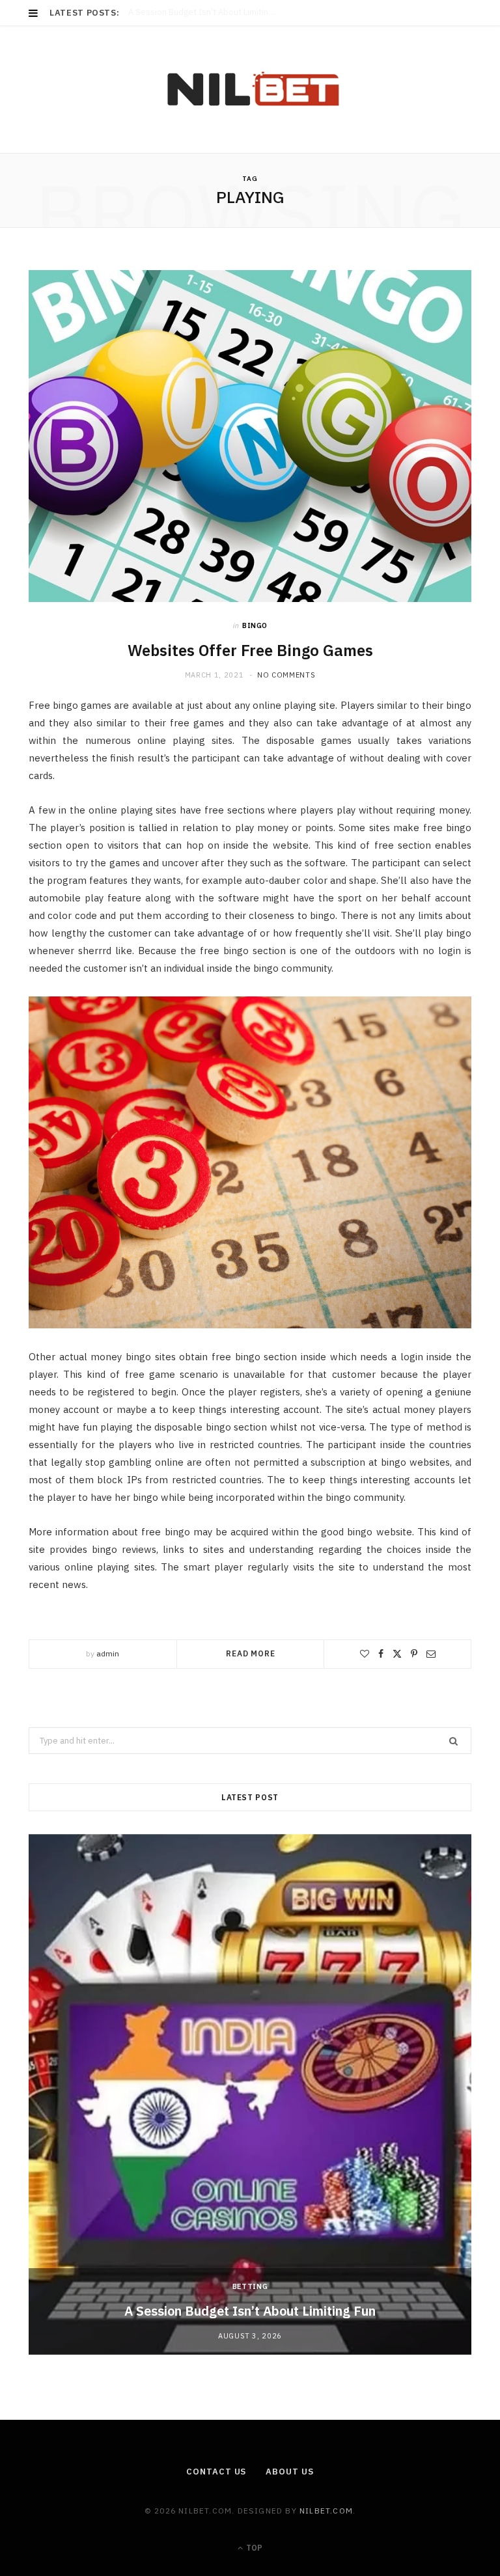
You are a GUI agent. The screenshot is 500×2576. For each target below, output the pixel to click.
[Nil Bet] (250, 89)
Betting (250, 2286)
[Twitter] (397, 1654)
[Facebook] (381, 1654)
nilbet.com (326, 2511)
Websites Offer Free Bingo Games (250, 650)
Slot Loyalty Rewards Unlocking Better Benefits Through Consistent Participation (241, 12)
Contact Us (216, 2472)
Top (253, 2548)
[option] (250, 2094)
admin (108, 1653)
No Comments (286, 675)
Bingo (255, 625)
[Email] (431, 1654)
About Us (289, 2472)
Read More (251, 1653)
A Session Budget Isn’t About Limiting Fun (250, 2311)
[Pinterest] (414, 1654)
